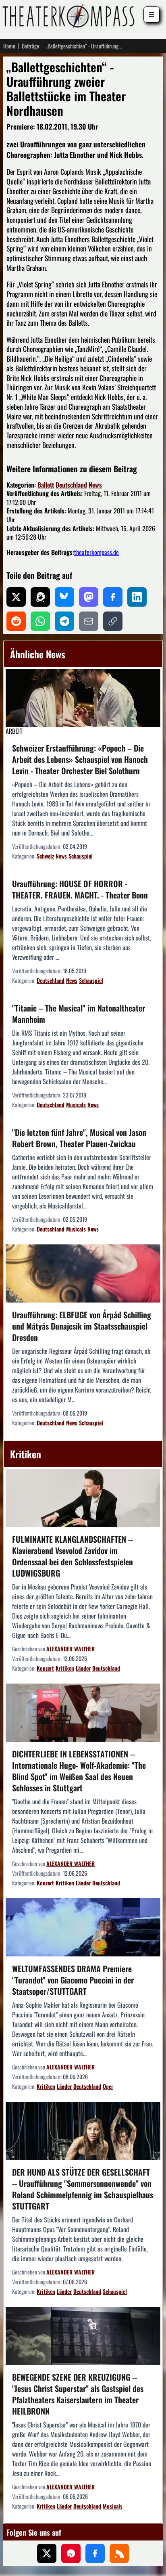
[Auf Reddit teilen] (16, 621)
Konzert (45, 1668)
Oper (108, 2086)
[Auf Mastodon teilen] (89, 597)
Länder (83, 1668)
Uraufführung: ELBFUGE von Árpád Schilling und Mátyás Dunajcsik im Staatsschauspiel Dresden (82, 1326)
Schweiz (45, 856)
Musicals (76, 1105)
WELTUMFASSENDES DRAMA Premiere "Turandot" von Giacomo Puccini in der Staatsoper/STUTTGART (73, 1980)
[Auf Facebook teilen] (113, 597)
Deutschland (71, 485)
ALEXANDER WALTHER (71, 1649)
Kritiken (65, 1668)
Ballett (46, 485)
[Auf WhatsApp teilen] (40, 621)
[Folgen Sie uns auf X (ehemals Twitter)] (47, 2553)
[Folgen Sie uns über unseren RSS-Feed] (119, 2553)
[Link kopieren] (113, 621)
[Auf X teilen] (16, 597)
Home (9, 46)
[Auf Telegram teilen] (64, 621)
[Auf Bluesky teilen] (64, 597)
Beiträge (30, 46)
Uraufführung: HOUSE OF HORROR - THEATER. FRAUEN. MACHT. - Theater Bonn (80, 889)
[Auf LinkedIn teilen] (137, 597)
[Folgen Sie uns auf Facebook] (95, 2553)
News (95, 485)
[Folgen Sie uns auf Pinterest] (71, 2553)
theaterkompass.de (96, 552)
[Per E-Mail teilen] (89, 621)
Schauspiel (81, 856)
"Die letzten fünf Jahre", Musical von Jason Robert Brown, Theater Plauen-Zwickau (79, 1138)
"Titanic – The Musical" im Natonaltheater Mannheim (79, 1014)
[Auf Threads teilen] (40, 597)
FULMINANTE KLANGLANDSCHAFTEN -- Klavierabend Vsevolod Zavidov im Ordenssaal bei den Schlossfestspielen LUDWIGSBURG (73, 1556)
